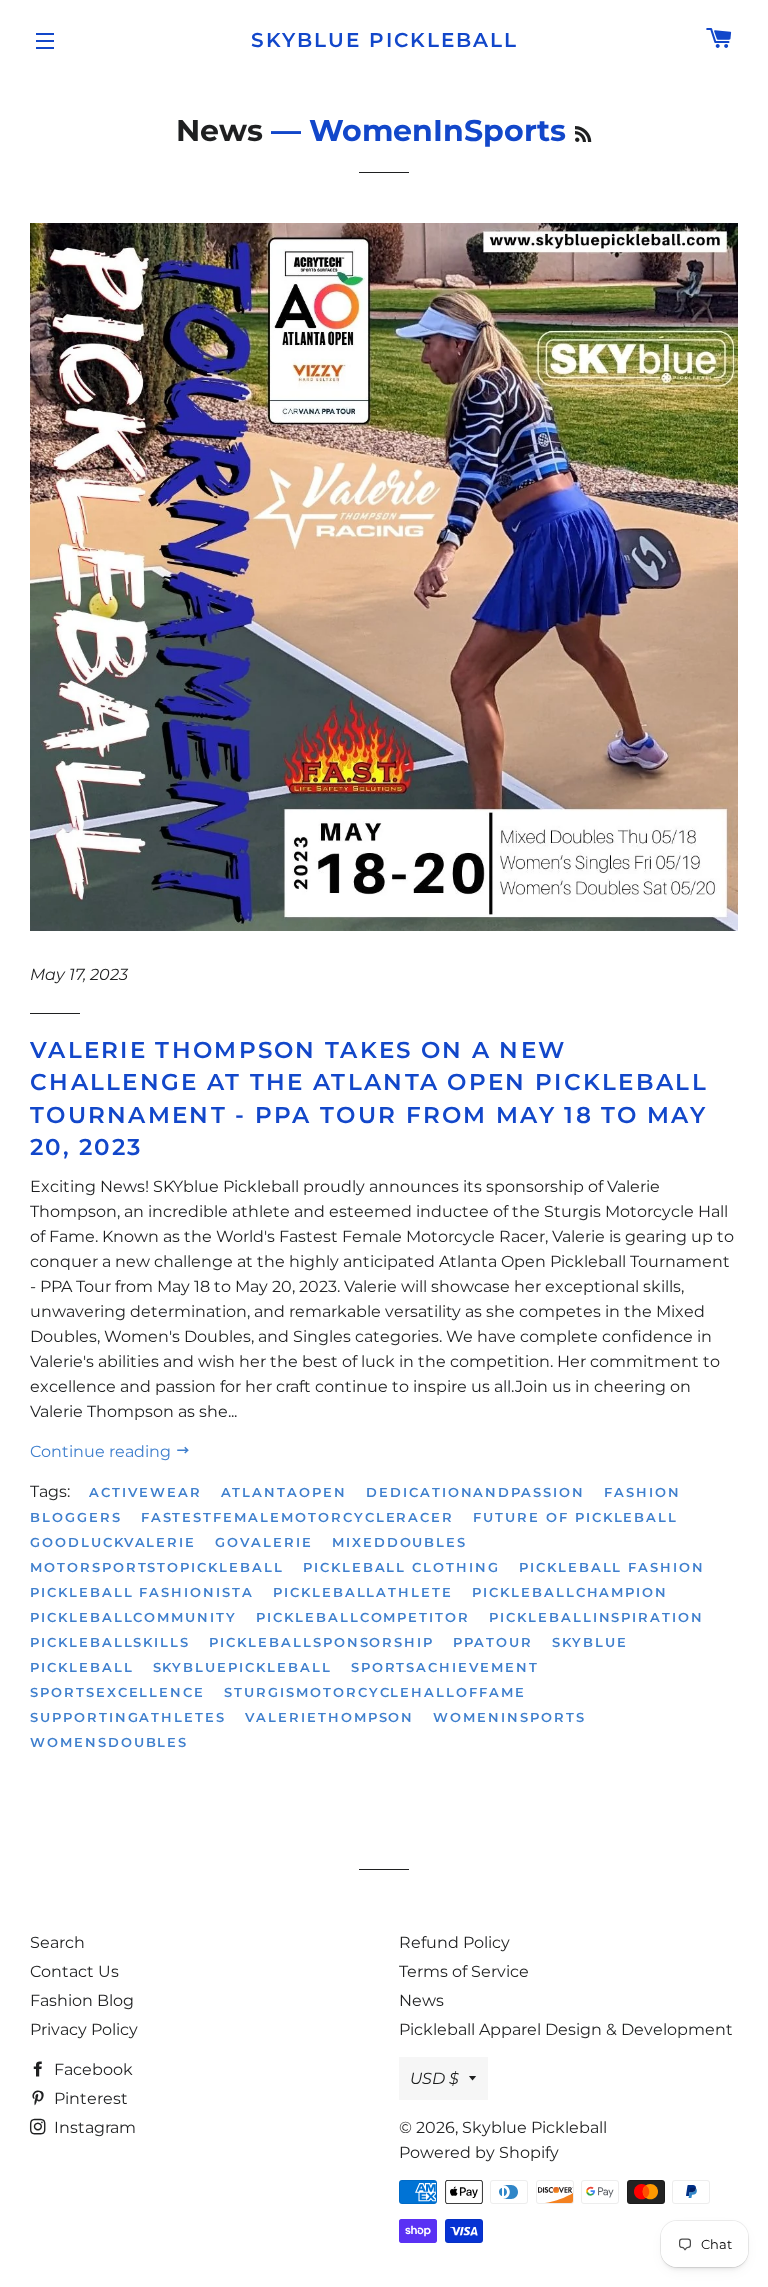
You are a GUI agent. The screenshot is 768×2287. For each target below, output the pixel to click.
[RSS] (583, 135)
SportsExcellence (117, 1692)
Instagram (93, 2127)
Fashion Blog (82, 2000)
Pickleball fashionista (142, 1592)
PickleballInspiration (596, 1617)
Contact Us (74, 1971)
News (219, 130)
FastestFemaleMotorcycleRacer (298, 1517)
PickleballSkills (110, 1642)
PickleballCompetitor (363, 1617)
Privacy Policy (84, 2029)
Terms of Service (464, 1971)
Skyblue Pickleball (384, 40)
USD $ (434, 2078)
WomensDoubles (109, 1742)
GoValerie (264, 1542)
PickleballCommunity (133, 1617)
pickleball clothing (401, 1567)
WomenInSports (509, 1717)
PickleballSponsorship (321, 1642)
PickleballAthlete (363, 1592)
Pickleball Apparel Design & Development (566, 2029)
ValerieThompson (329, 1717)
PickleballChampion (570, 1592)
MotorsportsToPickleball (157, 1567)
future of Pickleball (575, 1517)
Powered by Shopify (479, 2152)
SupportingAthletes (128, 1717)
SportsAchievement (445, 1667)
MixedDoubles (399, 1542)
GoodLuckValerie (113, 1542)
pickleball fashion (612, 1567)
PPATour (493, 1642)
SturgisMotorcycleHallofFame (375, 1692)
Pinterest (89, 2098)
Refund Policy (454, 1942)
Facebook (91, 2069)
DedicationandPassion (475, 1492)
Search (57, 1942)
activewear (145, 1492)
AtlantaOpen (284, 1492)
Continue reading (102, 1451)
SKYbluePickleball (242, 1667)
